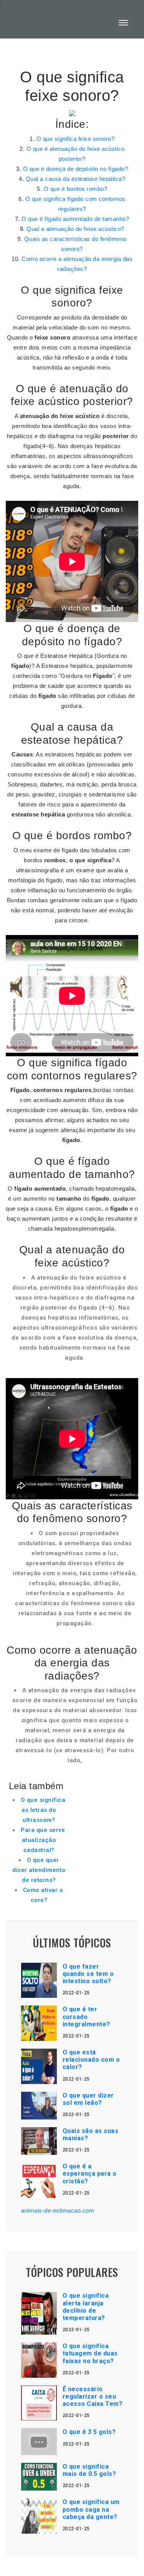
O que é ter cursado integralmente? (86, 2016)
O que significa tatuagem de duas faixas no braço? (90, 2353)
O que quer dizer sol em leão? (88, 2099)
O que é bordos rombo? (76, 189)
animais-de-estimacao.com (58, 2211)
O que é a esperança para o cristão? (90, 2174)
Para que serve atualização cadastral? (43, 1840)
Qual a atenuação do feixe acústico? (75, 229)
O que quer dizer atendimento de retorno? (39, 1870)
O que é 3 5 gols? (89, 2432)
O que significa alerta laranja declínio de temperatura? (86, 2307)
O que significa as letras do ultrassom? (43, 1810)
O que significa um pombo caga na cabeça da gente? (91, 2509)
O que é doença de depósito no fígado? (76, 169)
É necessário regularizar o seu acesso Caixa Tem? (93, 2396)
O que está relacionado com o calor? (91, 2060)
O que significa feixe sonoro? (76, 139)
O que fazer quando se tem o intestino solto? (88, 1974)
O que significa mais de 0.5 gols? (89, 2470)
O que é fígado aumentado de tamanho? (75, 219)
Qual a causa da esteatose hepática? (76, 179)
